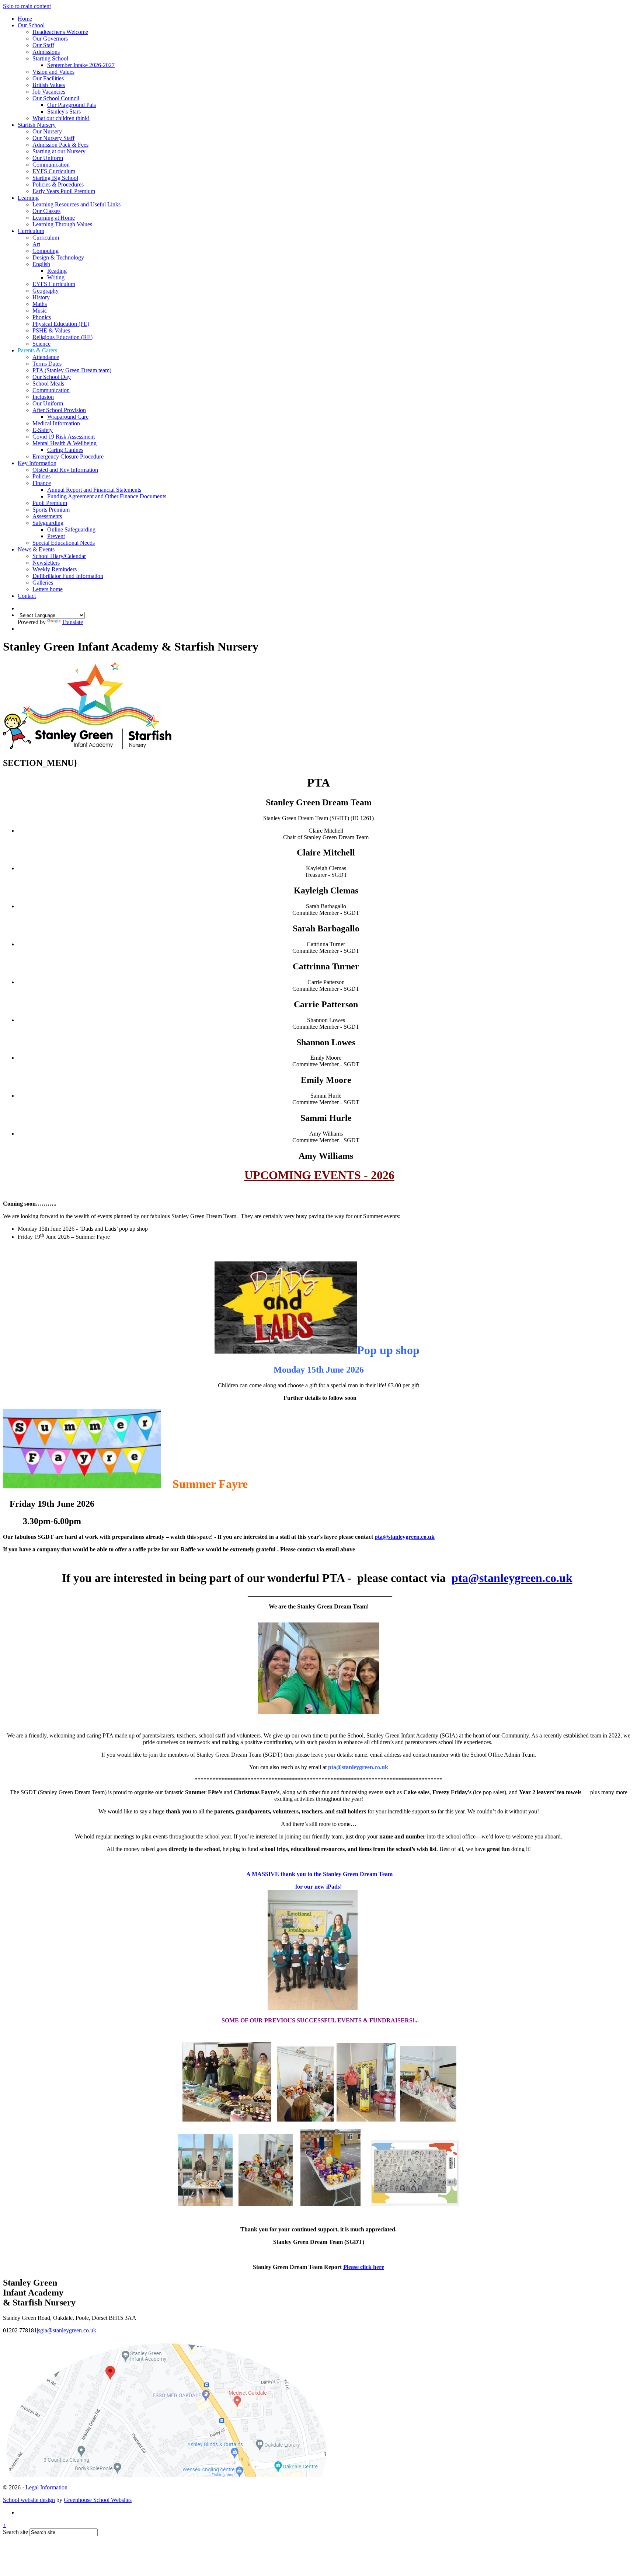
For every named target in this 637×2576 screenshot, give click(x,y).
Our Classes (46, 211)
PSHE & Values (51, 330)
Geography (46, 291)
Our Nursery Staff (53, 138)
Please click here (364, 2267)
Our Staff (43, 45)
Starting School (50, 58)
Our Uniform (48, 158)
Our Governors (50, 39)
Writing (56, 277)
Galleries (43, 583)
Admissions (46, 52)
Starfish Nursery (37, 125)
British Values (49, 85)
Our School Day (52, 377)
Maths (40, 304)
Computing (46, 251)
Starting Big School (55, 178)
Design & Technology (58, 257)
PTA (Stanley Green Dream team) (72, 370)
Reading (57, 271)
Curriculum (31, 231)
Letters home (48, 589)
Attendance (46, 357)
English (41, 264)
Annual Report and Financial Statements (94, 490)
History (41, 297)
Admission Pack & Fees (60, 145)
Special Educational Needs (64, 543)
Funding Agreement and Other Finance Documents (107, 496)
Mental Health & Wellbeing (65, 443)
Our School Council (56, 98)
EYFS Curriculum (54, 171)
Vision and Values (53, 72)
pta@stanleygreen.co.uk (405, 1537)
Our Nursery (47, 131)
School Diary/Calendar (59, 556)
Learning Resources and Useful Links (76, 204)
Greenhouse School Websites (98, 2500)
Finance (42, 483)
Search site (15, 2532)
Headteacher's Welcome (60, 32)
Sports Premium (51, 510)
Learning (28, 198)
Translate (72, 622)
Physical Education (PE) (61, 324)
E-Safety (43, 430)
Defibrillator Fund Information (68, 576)
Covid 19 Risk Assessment (64, 437)
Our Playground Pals (72, 105)
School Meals (48, 384)
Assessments (47, 516)
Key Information (37, 463)
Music (40, 311)
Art (36, 244)
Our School (31, 25)
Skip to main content (27, 6)
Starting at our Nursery (59, 151)
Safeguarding (48, 523)
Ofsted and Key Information (65, 470)
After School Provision (59, 410)
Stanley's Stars (64, 111)
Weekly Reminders (55, 569)
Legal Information (46, 2487)
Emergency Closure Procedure (68, 456)
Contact (27, 596)
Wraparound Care (68, 417)
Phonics (42, 317)
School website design (29, 2500)
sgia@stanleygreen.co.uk (67, 2330)
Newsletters (46, 563)
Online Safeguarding (71, 529)
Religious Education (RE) (62, 337)
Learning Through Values (62, 224)
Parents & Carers (37, 350)
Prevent (56, 536)
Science (41, 344)
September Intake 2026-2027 (81, 65)
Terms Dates (47, 364)
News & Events (36, 549)
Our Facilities (48, 78)
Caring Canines (65, 450)
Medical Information (56, 423)
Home (25, 19)
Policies (41, 476)
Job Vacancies (49, 92)
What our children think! (61, 118)
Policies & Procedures (58, 184)
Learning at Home (54, 218)
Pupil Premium (50, 503)
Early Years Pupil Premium (64, 191)
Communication (51, 165)
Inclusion (43, 397)
